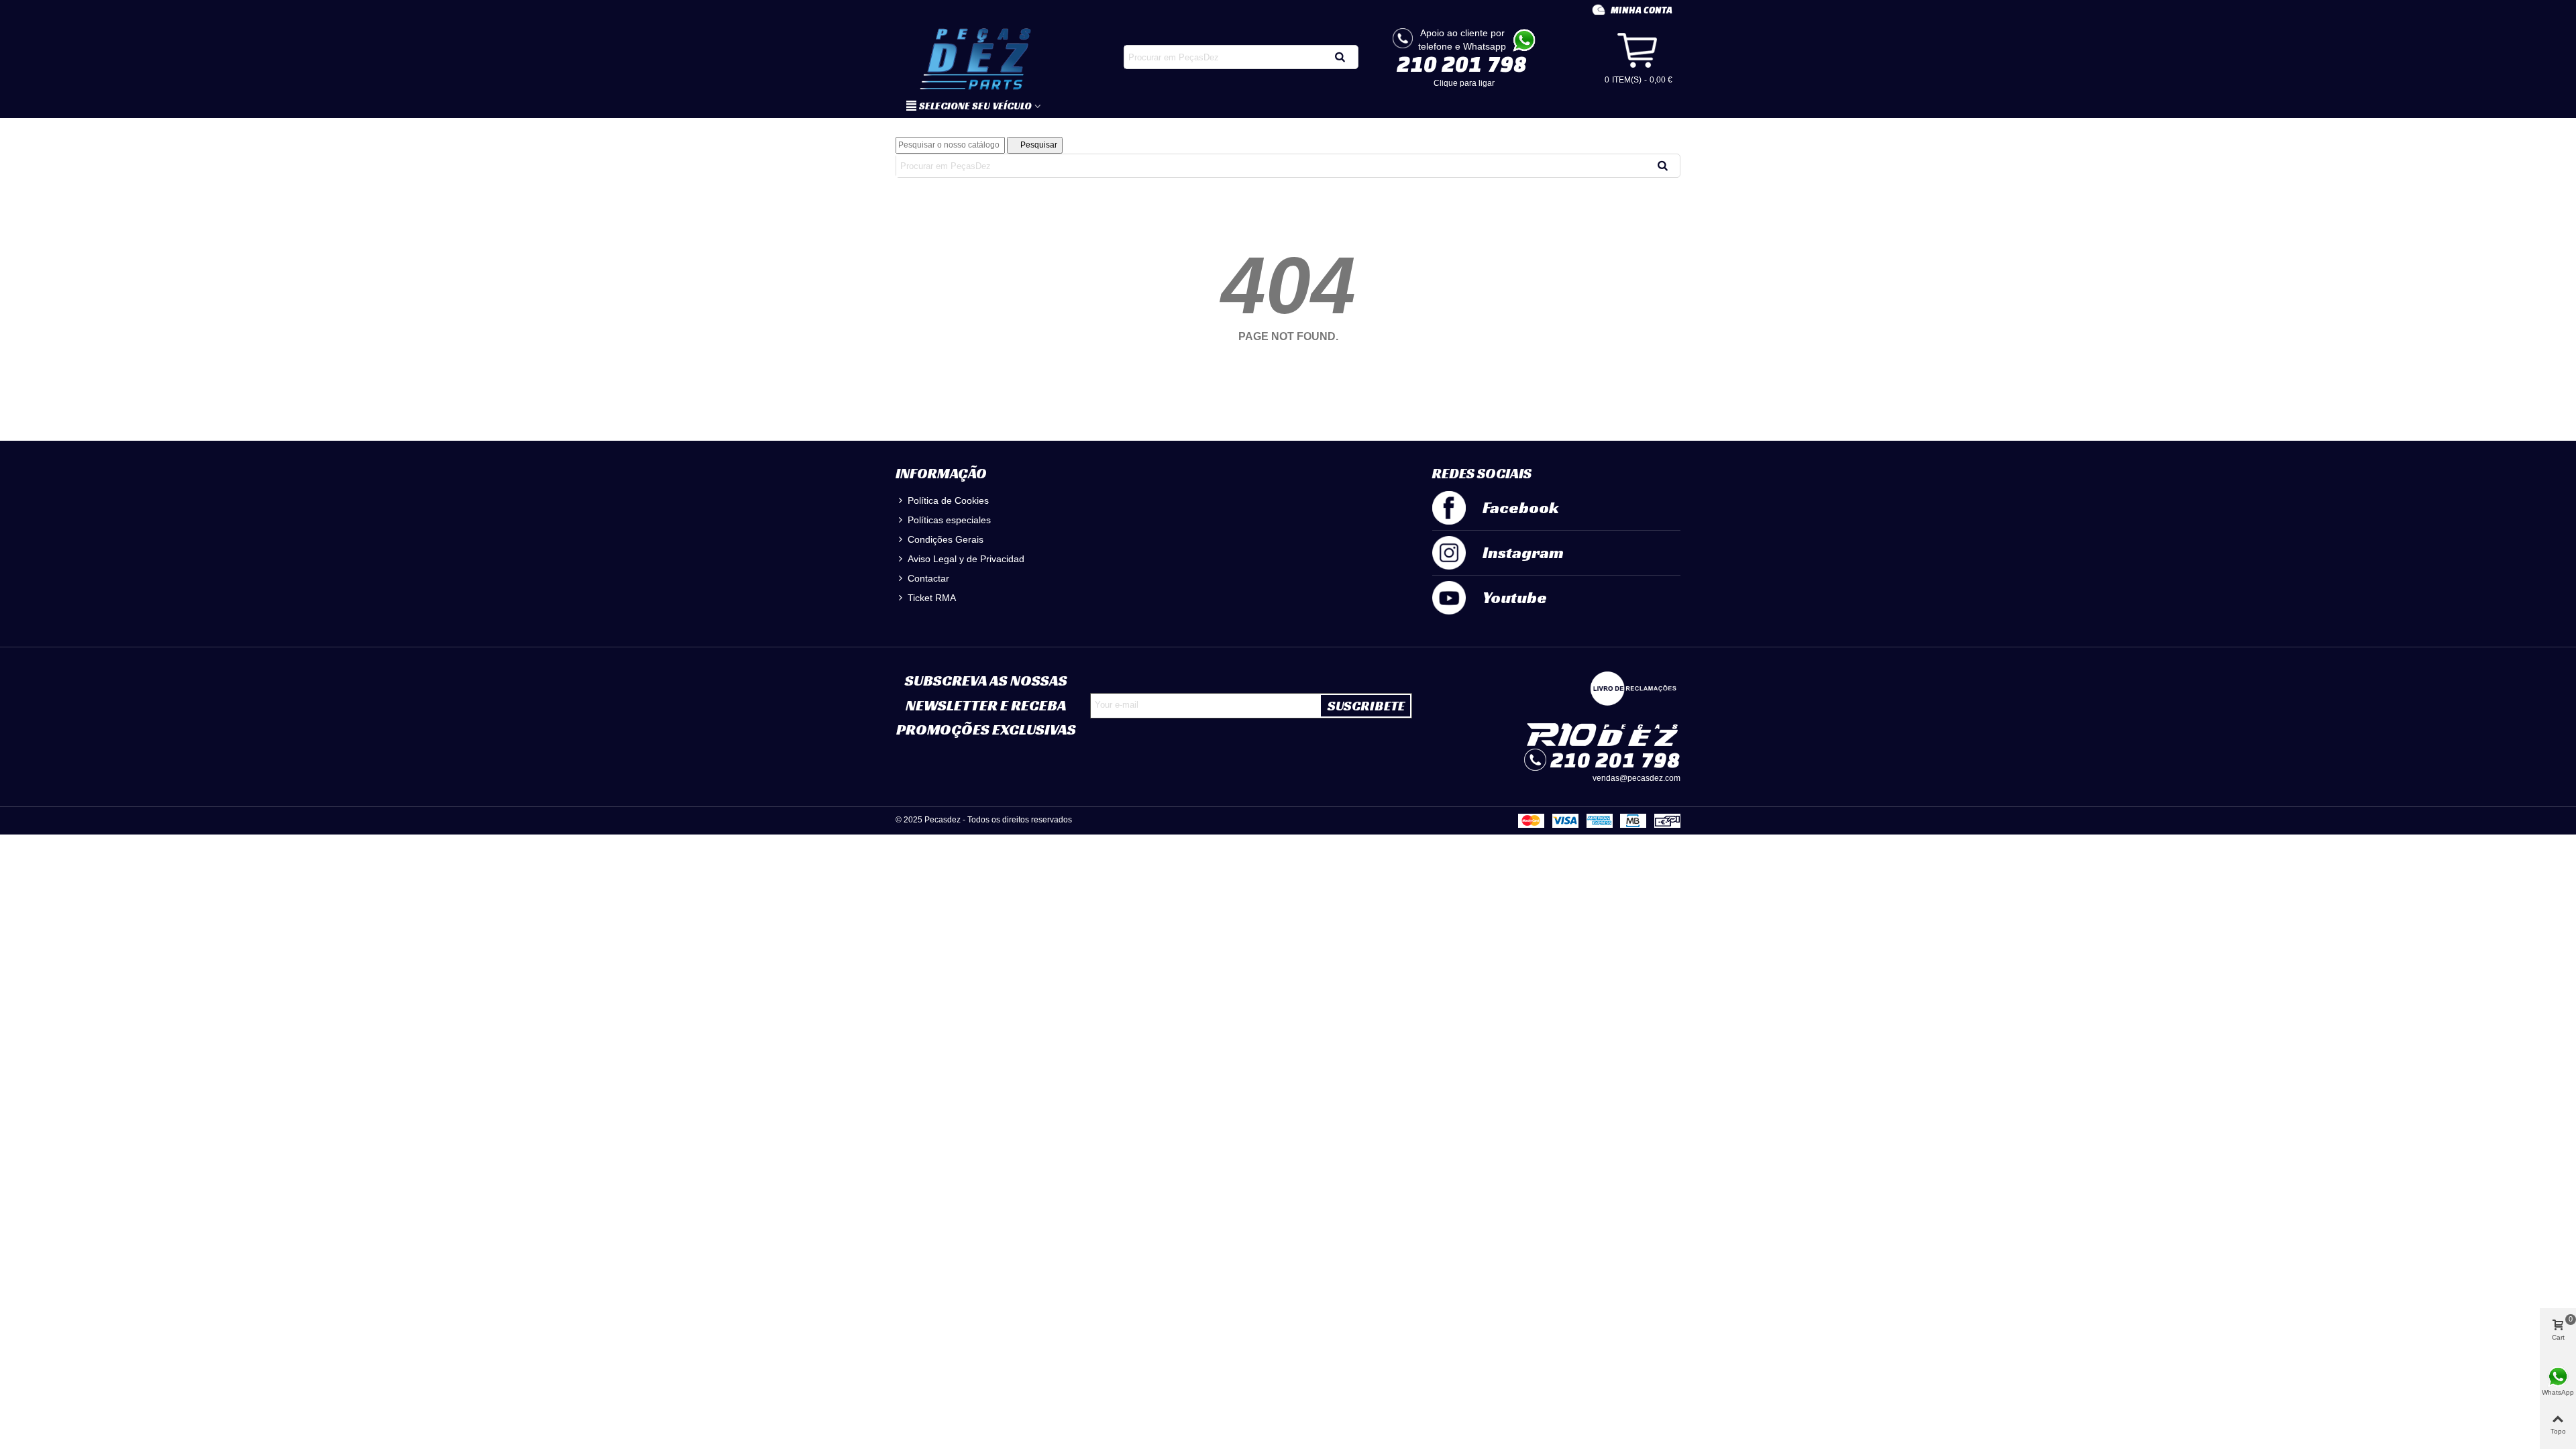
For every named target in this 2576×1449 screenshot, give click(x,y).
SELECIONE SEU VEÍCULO (975, 106)
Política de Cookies (948, 500)
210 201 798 (1462, 64)
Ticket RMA (932, 598)
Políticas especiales (949, 520)
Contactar (928, 578)
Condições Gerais (946, 539)
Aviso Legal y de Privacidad (966, 559)
